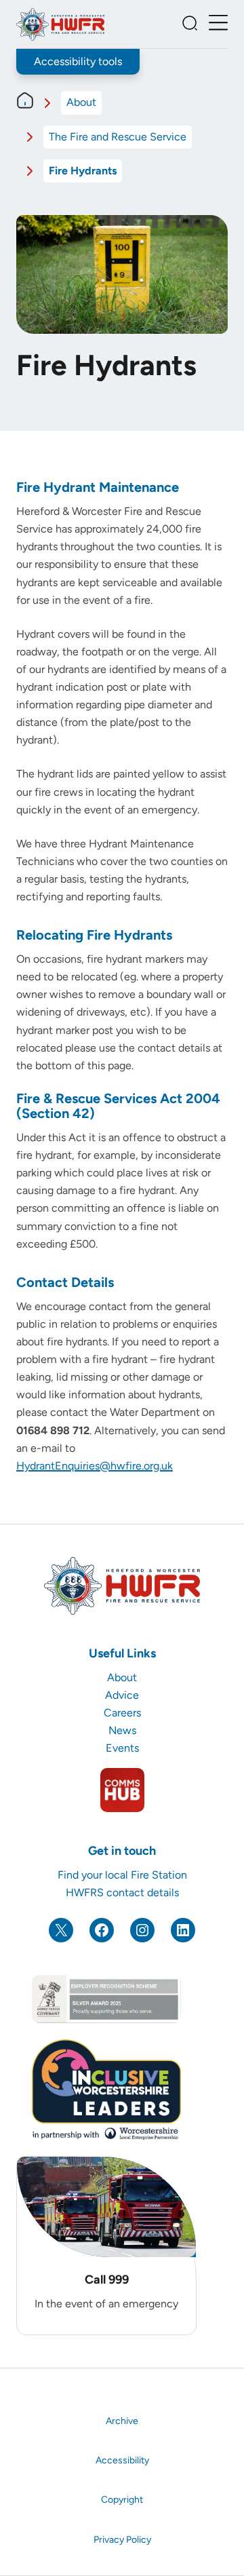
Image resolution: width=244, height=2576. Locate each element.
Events (122, 1748)
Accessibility (122, 2460)
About (81, 102)
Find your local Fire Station (122, 1875)
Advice (122, 1695)
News (122, 1730)
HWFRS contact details (122, 1892)
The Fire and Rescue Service (118, 137)
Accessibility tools (78, 61)
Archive (122, 2421)
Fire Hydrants (83, 171)
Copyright (122, 2500)
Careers (122, 1713)
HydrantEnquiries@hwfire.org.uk (95, 1466)
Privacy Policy (122, 2540)
